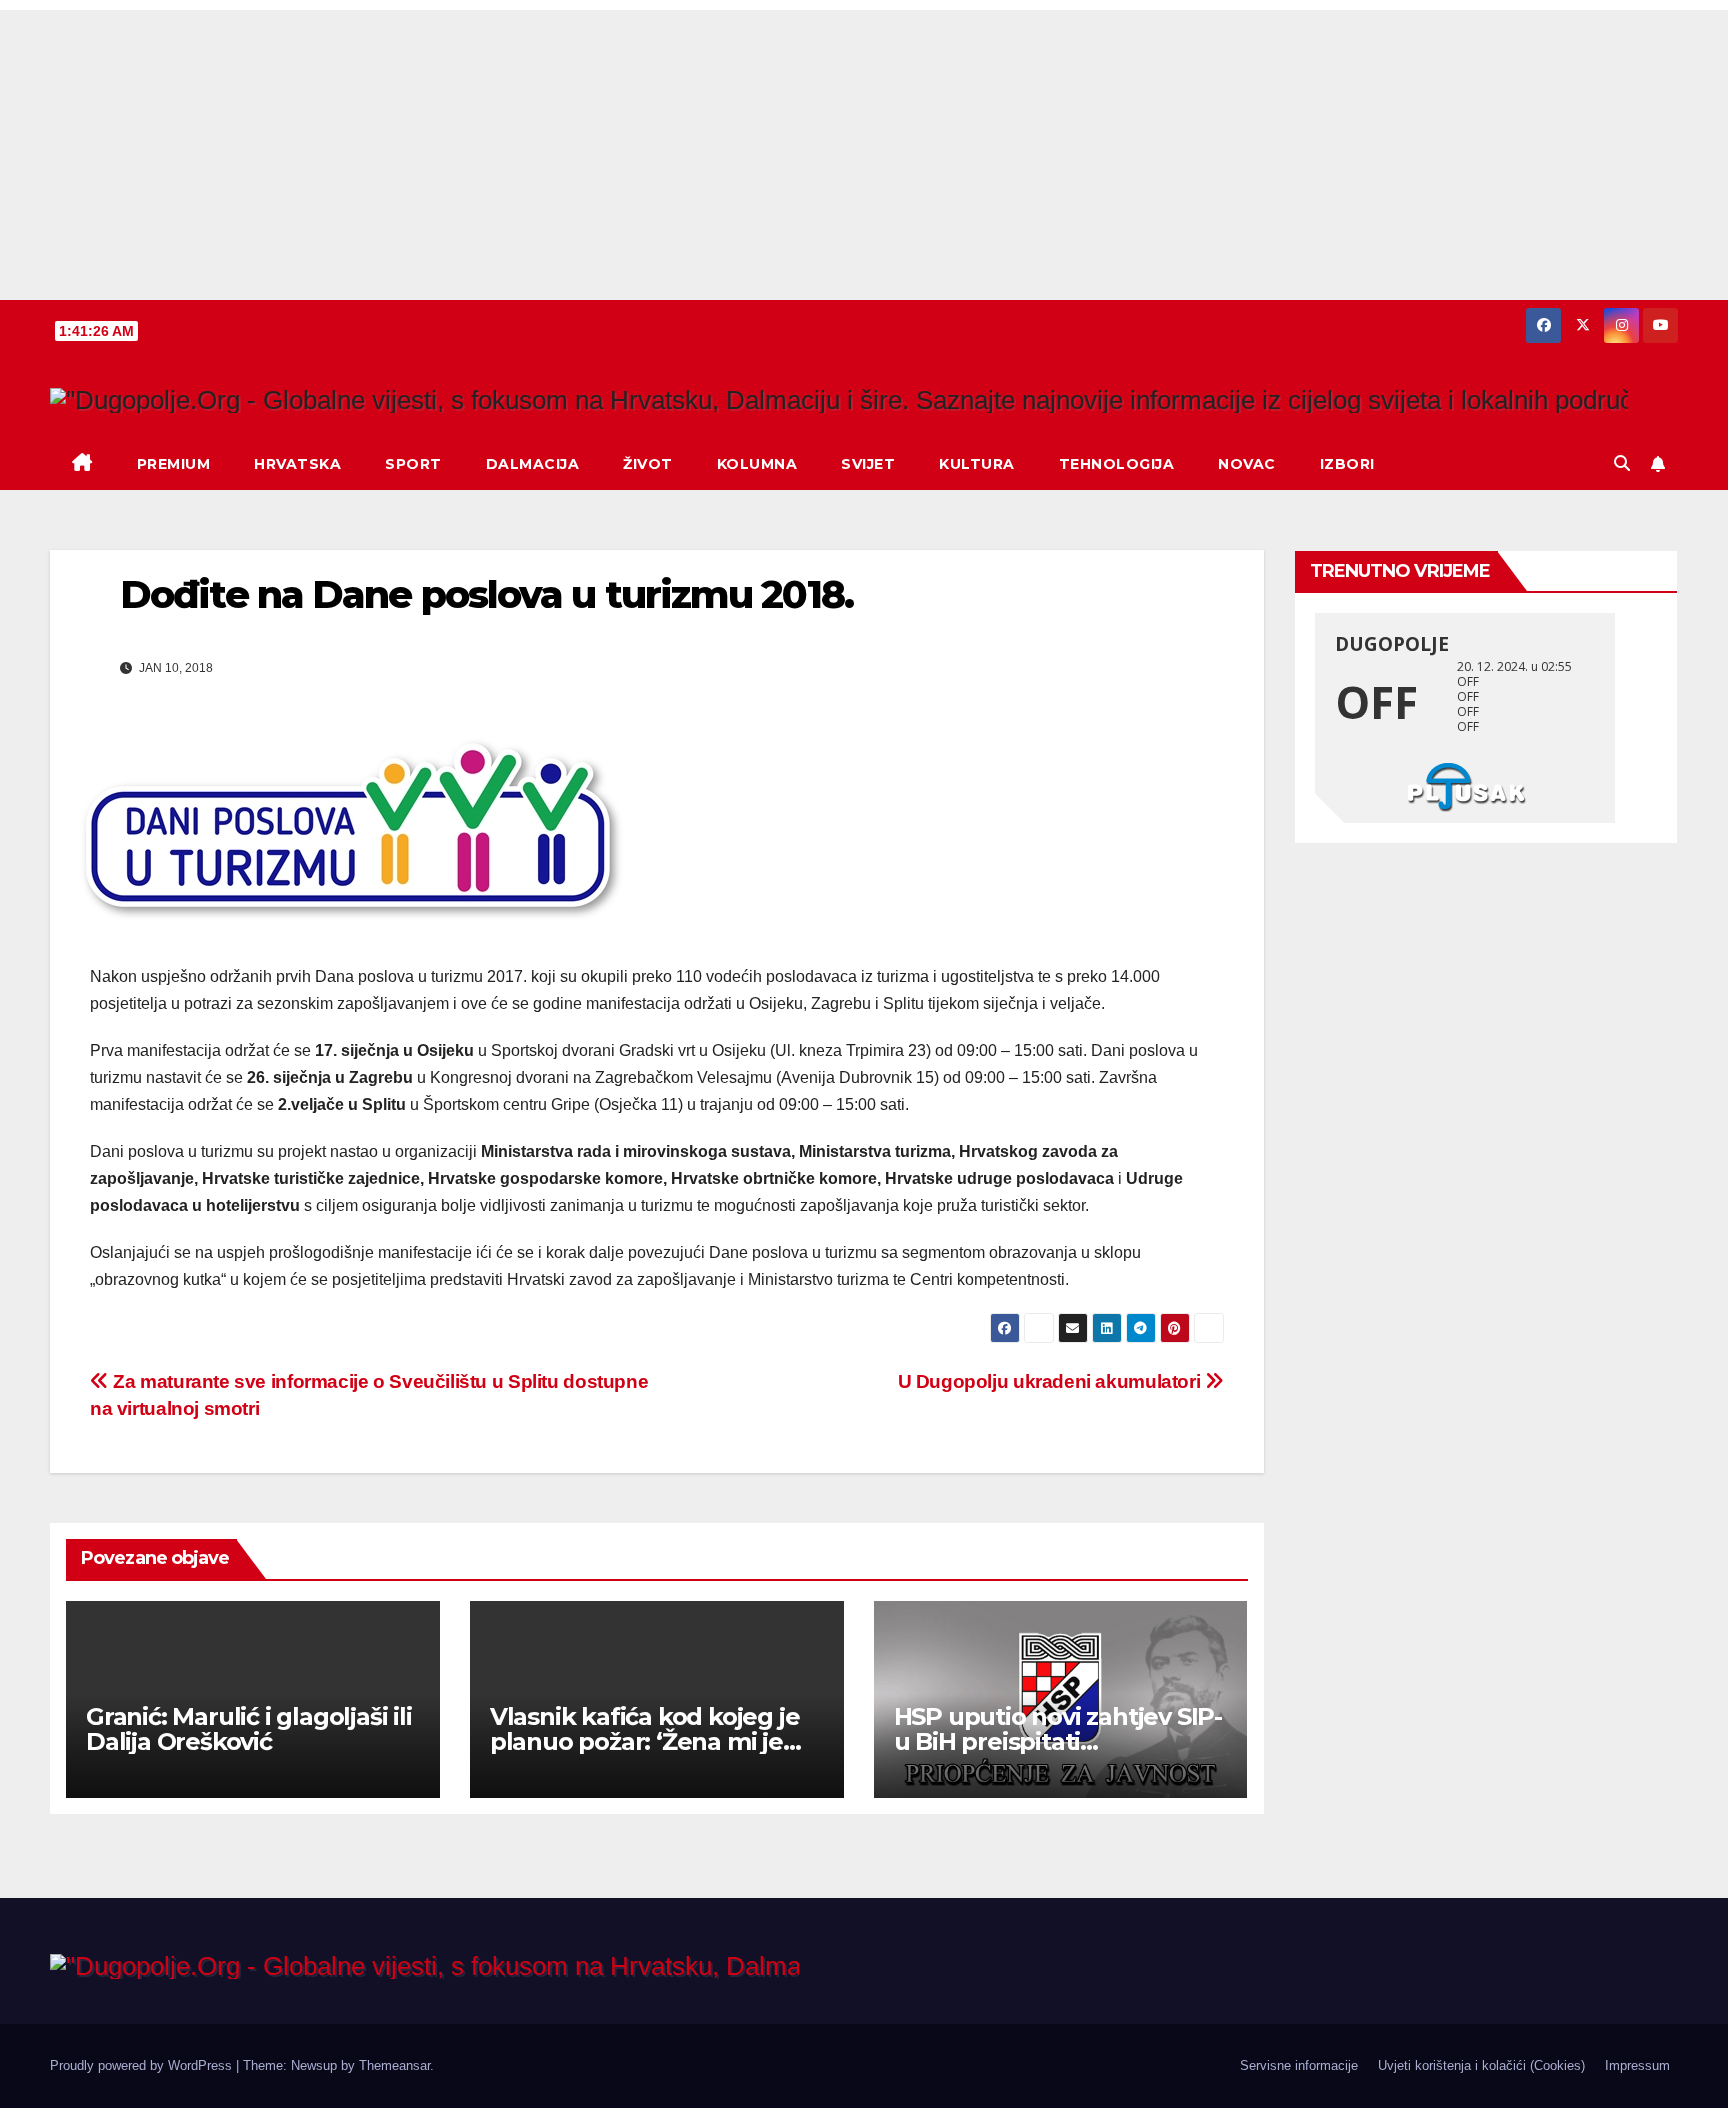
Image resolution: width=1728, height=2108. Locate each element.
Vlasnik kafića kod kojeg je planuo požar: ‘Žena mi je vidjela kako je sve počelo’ (645, 1741)
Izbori (1347, 464)
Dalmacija (533, 464)
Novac (1247, 464)
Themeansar (394, 2065)
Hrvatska (297, 464)
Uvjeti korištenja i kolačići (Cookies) (1481, 2065)
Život (648, 464)
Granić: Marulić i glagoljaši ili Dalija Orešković (249, 1729)
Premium (174, 464)
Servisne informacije (1299, 2065)
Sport (413, 464)
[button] (1622, 463)
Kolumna (757, 464)
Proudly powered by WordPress (143, 2065)
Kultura (977, 464)
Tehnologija (1117, 464)
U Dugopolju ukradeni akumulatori (1051, 1381)
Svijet (868, 464)
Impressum (1637, 2065)
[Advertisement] (864, 150)
